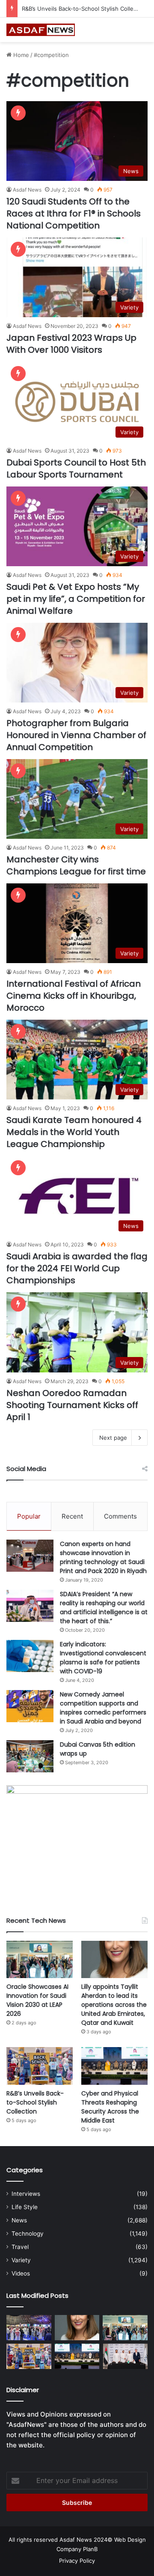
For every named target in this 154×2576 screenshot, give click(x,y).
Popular (29, 1516)
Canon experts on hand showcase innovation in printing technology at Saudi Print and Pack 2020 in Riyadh (103, 1557)
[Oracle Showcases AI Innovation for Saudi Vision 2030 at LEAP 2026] (40, 1959)
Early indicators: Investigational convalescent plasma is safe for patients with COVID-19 (103, 1658)
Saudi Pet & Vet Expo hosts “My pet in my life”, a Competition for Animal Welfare (76, 599)
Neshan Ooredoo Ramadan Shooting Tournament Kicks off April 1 (72, 1405)
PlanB (90, 2549)
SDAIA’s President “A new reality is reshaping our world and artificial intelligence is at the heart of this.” (104, 1608)
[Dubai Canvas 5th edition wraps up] (30, 1756)
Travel (20, 2247)
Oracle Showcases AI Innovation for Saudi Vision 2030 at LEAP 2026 (37, 2000)
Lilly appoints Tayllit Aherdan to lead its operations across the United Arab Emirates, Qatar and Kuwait (114, 2005)
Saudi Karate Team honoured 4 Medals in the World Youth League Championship (74, 1132)
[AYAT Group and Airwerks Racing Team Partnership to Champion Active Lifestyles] (125, 2356)
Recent (72, 1516)
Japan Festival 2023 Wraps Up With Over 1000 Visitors (71, 344)
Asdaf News (27, 190)
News (19, 2220)
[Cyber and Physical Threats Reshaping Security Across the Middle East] (114, 2066)
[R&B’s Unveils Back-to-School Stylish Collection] (40, 2066)
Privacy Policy (77, 2561)
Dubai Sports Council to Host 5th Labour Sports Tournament (76, 468)
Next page (113, 1438)
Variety (21, 2260)
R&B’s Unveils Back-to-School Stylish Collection (84, 9)
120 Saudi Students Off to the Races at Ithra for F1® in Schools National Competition (74, 213)
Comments (120, 1516)
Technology (28, 2234)
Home (20, 55)
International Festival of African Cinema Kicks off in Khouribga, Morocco (74, 996)
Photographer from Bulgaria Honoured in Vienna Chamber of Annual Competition (76, 735)
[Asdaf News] (41, 30)
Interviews (26, 2194)
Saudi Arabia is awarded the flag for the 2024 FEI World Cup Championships (77, 1268)
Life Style (25, 2207)
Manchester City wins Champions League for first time (76, 865)
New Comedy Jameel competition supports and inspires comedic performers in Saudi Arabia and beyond (103, 1708)
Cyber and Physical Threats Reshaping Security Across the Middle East (110, 2107)
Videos (21, 2273)
